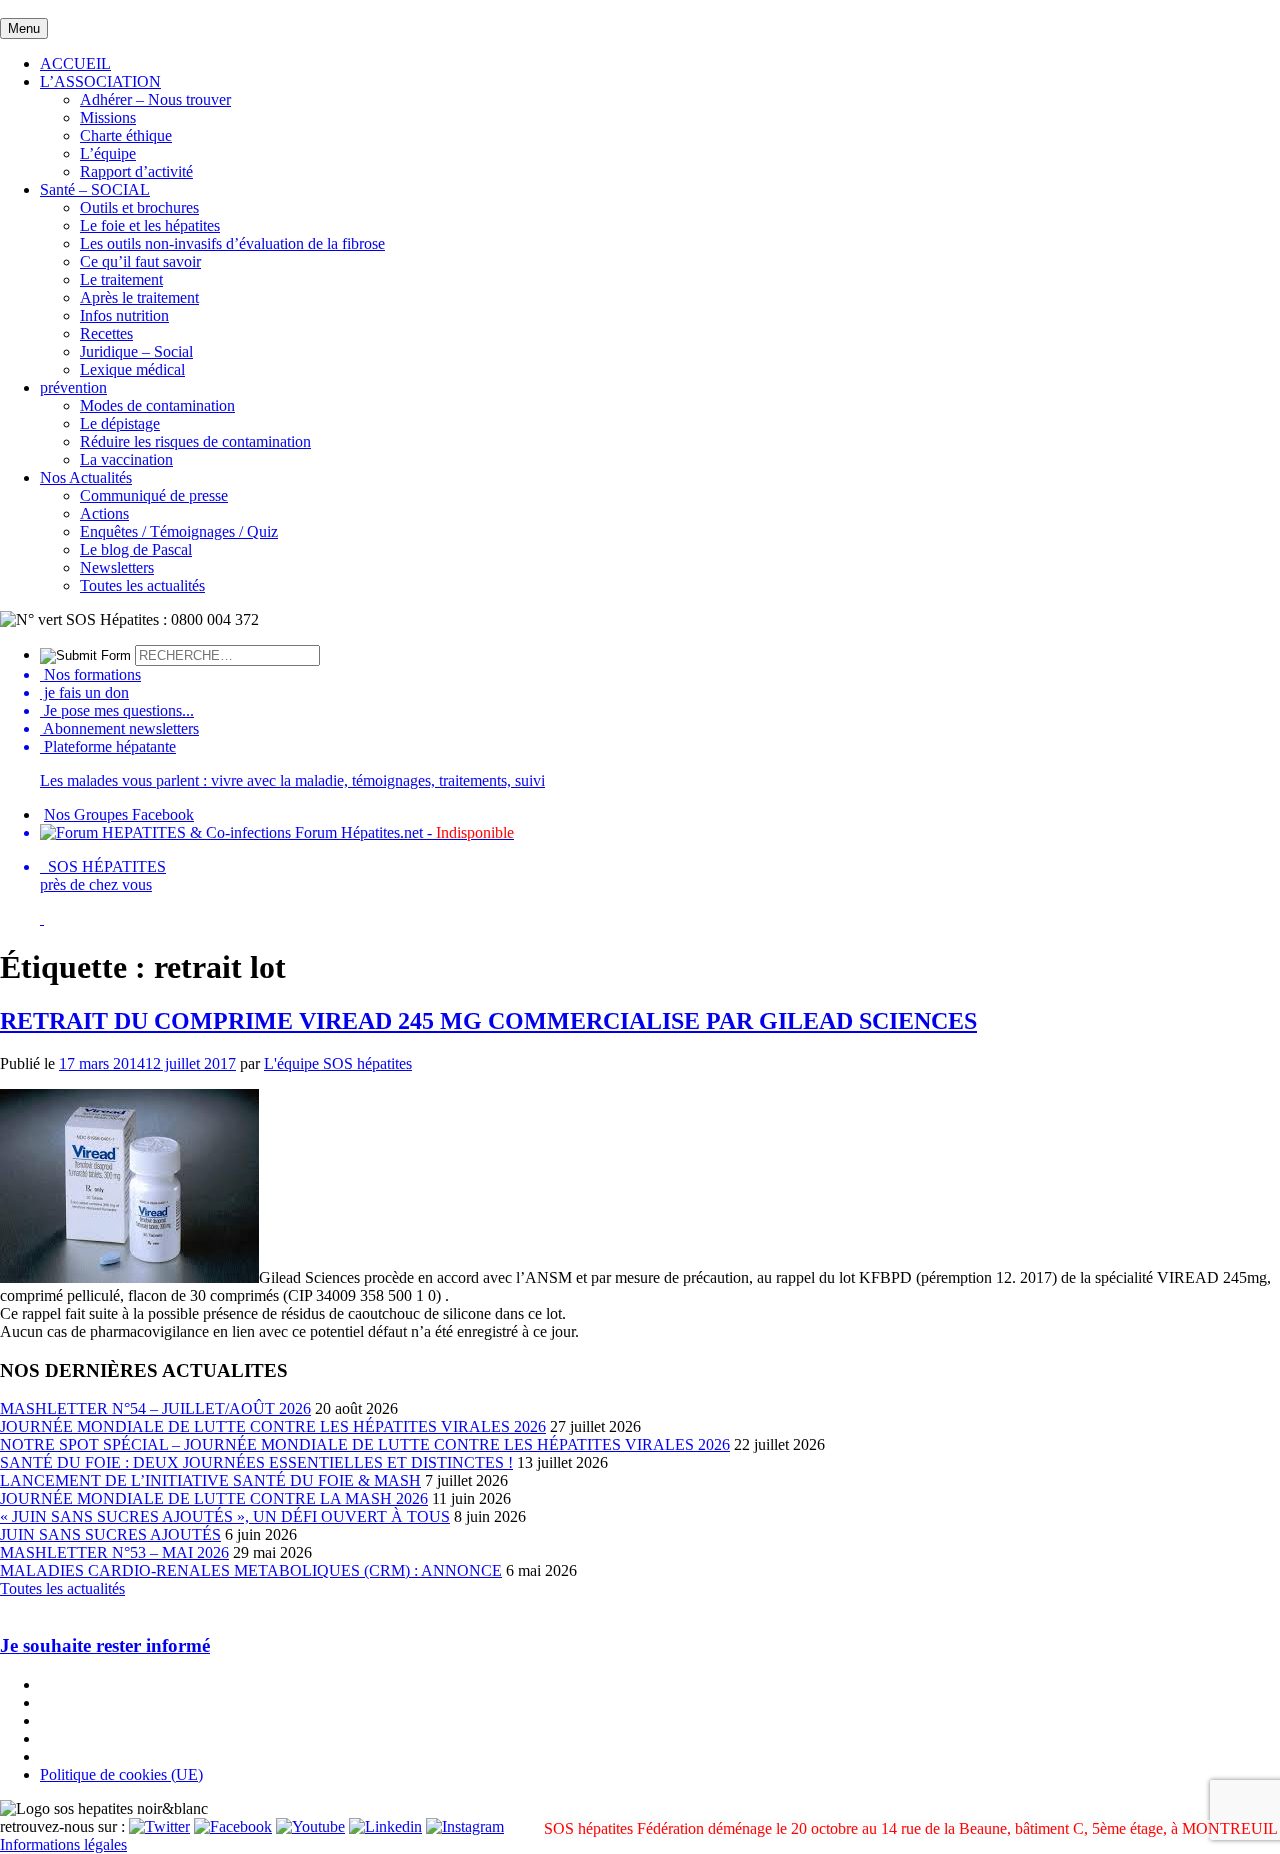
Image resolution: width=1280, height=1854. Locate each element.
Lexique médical (132, 369)
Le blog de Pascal (136, 549)
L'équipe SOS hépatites (338, 1063)
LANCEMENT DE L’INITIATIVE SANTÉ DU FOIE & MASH (210, 1480)
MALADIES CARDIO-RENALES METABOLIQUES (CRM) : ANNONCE (251, 1570)
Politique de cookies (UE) (121, 1774)
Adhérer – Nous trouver (155, 99)
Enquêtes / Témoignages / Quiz (179, 531)
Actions (104, 513)
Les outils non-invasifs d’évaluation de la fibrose (232, 243)
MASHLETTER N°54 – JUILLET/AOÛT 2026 (155, 1408)
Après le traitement (139, 297)
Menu (24, 28)
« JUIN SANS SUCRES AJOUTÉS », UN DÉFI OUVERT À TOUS (225, 1516)
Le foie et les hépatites (150, 225)
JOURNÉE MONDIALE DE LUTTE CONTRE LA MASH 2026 (214, 1498)
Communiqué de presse (154, 495)
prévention (73, 387)
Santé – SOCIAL (95, 189)
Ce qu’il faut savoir (140, 261)
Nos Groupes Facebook (119, 814)
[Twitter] (159, 1826)
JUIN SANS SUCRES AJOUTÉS (110, 1534)
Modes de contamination (157, 405)
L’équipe (108, 153)
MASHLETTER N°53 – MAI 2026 (114, 1552)
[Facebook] (233, 1826)
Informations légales (63, 1844)
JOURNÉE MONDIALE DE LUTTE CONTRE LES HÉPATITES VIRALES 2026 (273, 1426)
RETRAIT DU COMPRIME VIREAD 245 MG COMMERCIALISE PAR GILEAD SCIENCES (488, 1021)
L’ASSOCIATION (100, 81)
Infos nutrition (124, 315)
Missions (108, 117)
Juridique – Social (136, 351)
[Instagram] (465, 1826)
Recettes (106, 333)
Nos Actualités (86, 477)
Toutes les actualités (142, 585)
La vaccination (126, 459)
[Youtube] (310, 1826)
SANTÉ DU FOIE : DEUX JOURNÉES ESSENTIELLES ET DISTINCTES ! (256, 1462)
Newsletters (117, 567)
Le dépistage (120, 423)
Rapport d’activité (136, 171)
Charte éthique (126, 135)
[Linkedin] (385, 1826)
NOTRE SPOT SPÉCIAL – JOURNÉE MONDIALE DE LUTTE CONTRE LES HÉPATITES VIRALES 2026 (365, 1444)
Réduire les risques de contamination (195, 441)
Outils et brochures (139, 207)
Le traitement (121, 279)
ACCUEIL (75, 63)
